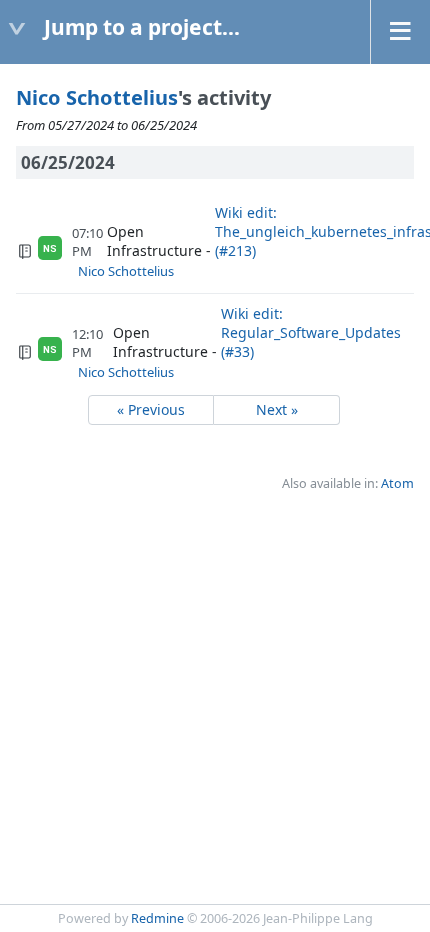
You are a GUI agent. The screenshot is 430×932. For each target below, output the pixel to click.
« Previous (151, 409)
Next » (277, 409)
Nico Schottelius (97, 97)
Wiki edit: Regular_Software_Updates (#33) (311, 332)
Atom (397, 483)
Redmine (157, 918)
